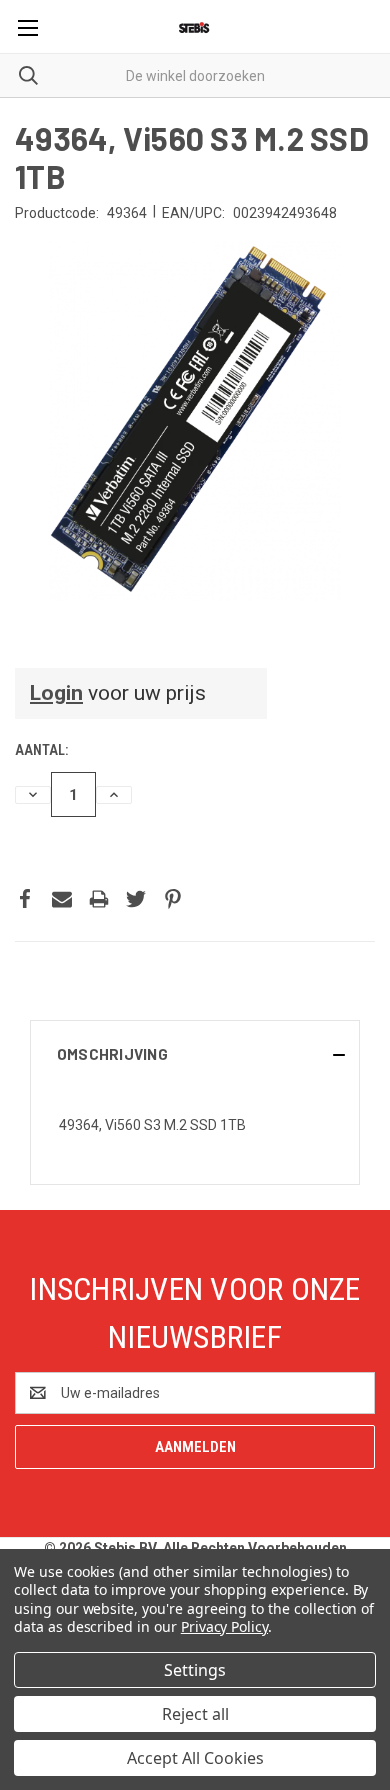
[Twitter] (136, 899)
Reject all (195, 1714)
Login (56, 693)
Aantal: (41, 750)
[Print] (99, 899)
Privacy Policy (224, 1626)
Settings (195, 1670)
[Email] (62, 899)
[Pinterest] (173, 899)
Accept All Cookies (195, 1758)
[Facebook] (25, 899)
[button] (195, 1054)
